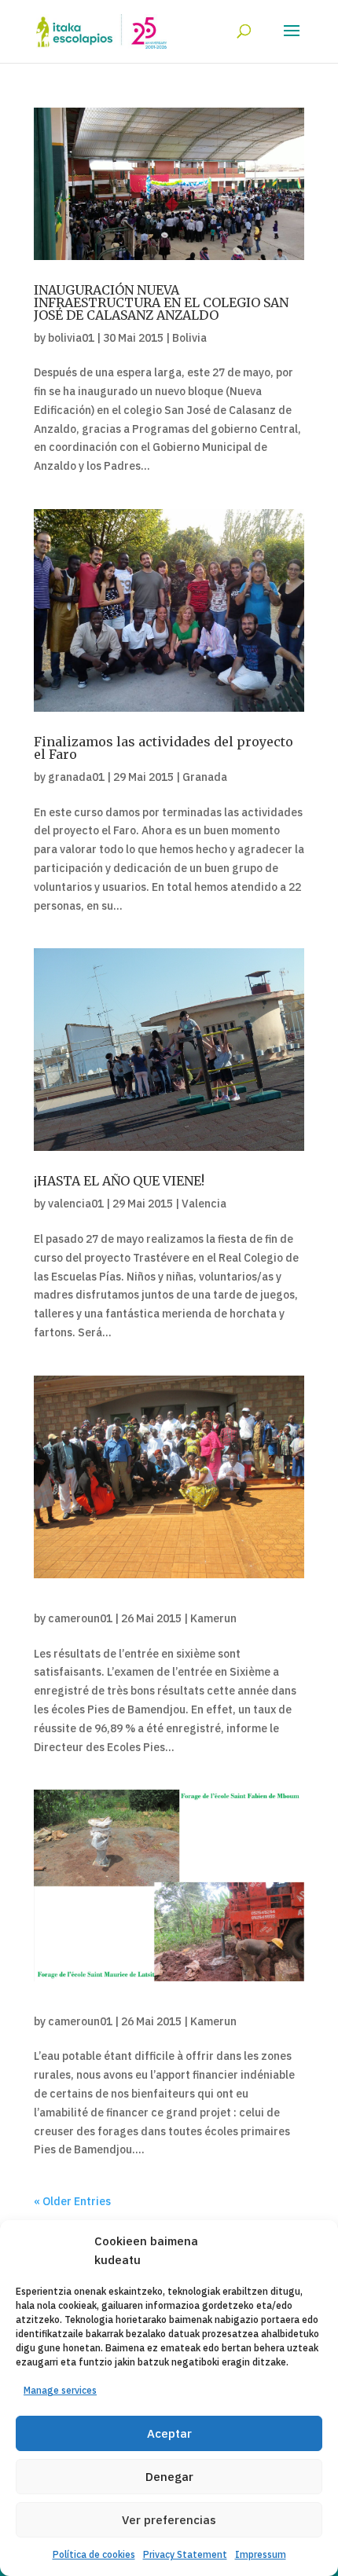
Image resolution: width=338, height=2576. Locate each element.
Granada (205, 777)
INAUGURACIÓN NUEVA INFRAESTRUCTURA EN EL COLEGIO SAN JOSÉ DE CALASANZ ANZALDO (161, 302)
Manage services (60, 2390)
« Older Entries (72, 2201)
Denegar (169, 2477)
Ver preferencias (169, 2520)
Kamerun (213, 1618)
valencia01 (76, 1204)
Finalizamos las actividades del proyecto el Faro (163, 748)
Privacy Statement (185, 2554)
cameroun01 (80, 1618)
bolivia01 (71, 338)
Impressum (261, 2554)
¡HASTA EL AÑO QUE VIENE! (119, 1181)
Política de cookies (94, 2554)
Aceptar (169, 2433)
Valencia (204, 1204)
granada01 (76, 777)
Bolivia (189, 338)
